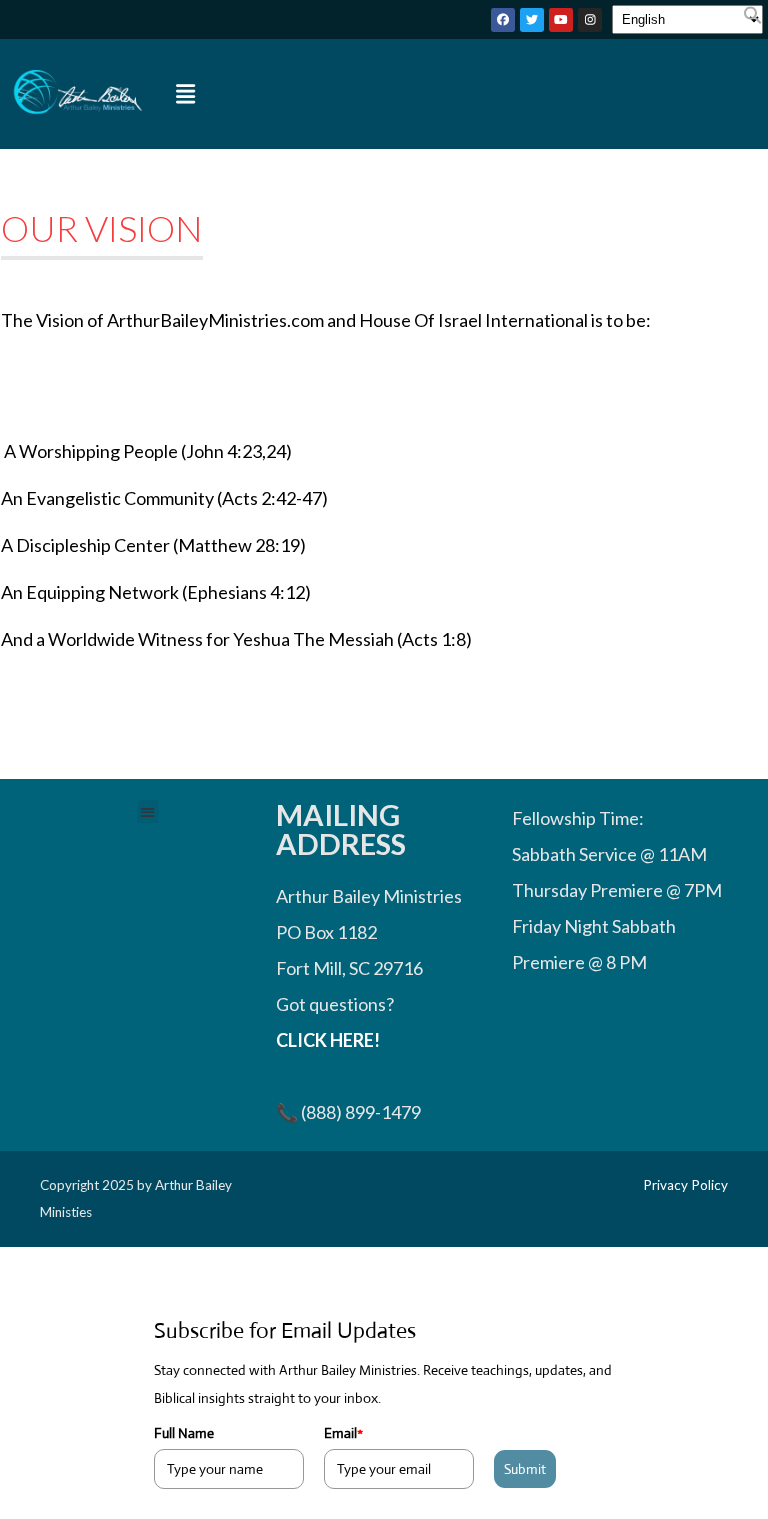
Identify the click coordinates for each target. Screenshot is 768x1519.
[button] (753, 18)
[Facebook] (503, 20)
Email (343, 1433)
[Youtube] (561, 20)
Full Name (184, 1433)
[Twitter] (532, 20)
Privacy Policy (685, 1185)
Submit (525, 1469)
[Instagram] (590, 20)
